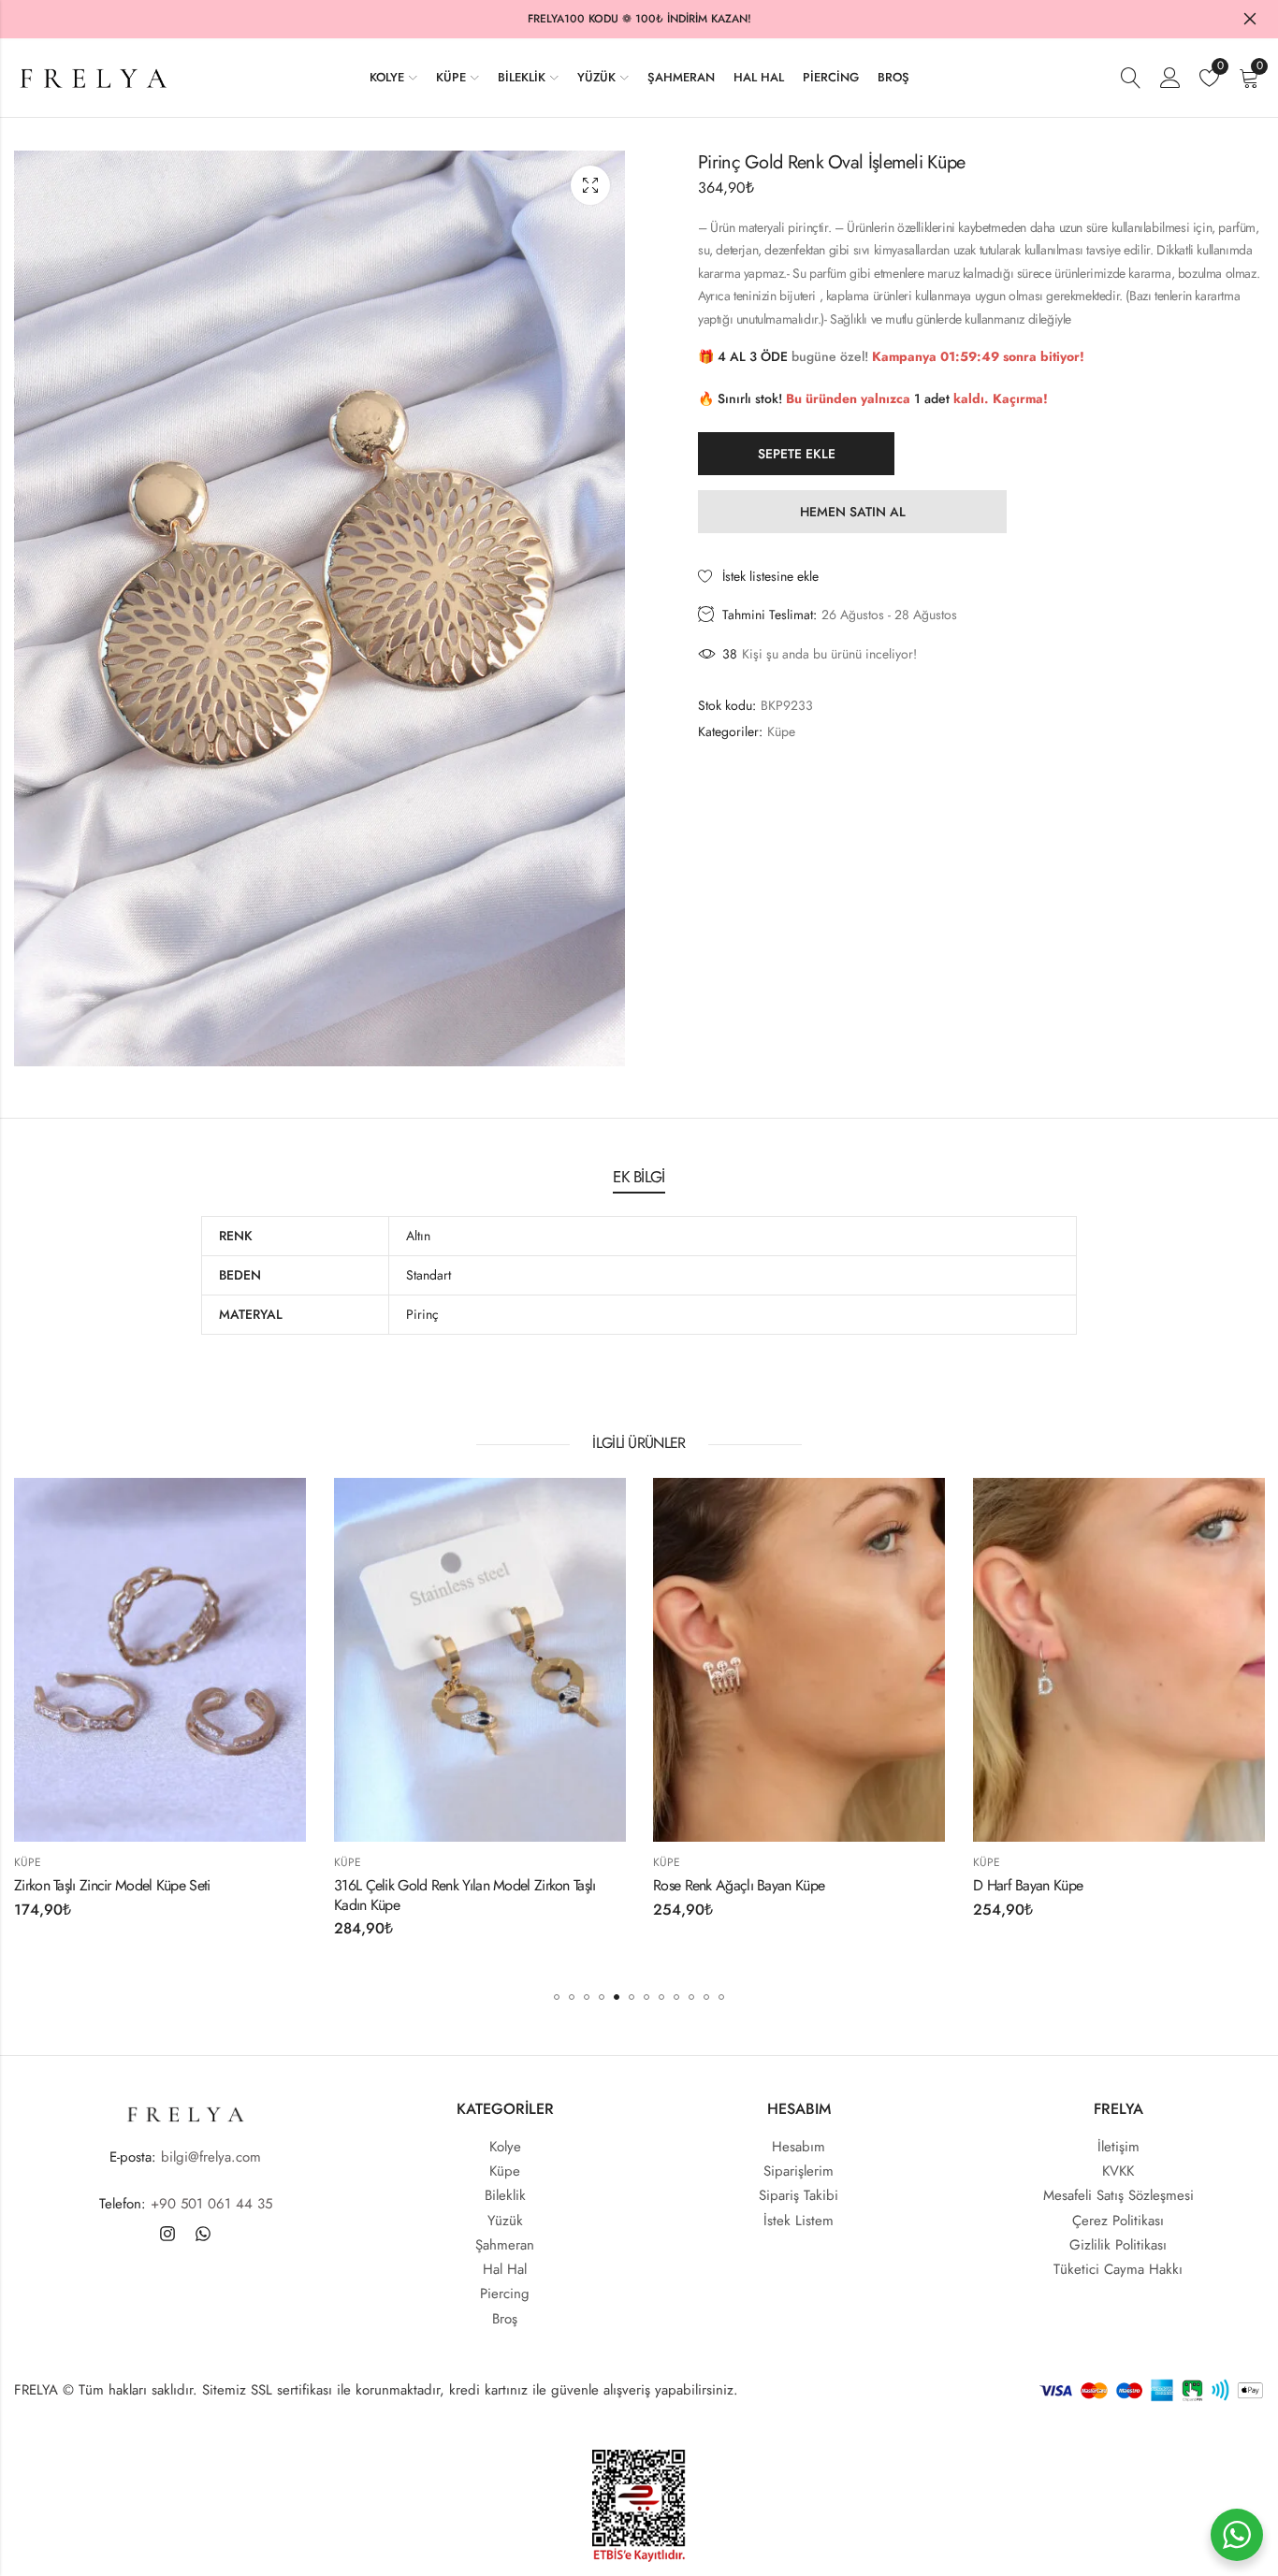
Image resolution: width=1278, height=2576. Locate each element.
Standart (428, 1275)
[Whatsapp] (203, 2234)
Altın (418, 1236)
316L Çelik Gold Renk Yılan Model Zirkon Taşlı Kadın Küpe (300, 1894)
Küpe (781, 731)
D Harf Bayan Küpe (863, 1884)
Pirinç (422, 1314)
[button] (557, 1997)
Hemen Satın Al (853, 512)
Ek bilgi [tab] (639, 1177)
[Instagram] (167, 2234)
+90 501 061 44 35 (211, 2204)
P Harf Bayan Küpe (1182, 1884)
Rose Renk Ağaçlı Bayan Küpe (575, 1884)
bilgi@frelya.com (211, 2157)
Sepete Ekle (797, 454)
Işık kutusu (590, 185)
